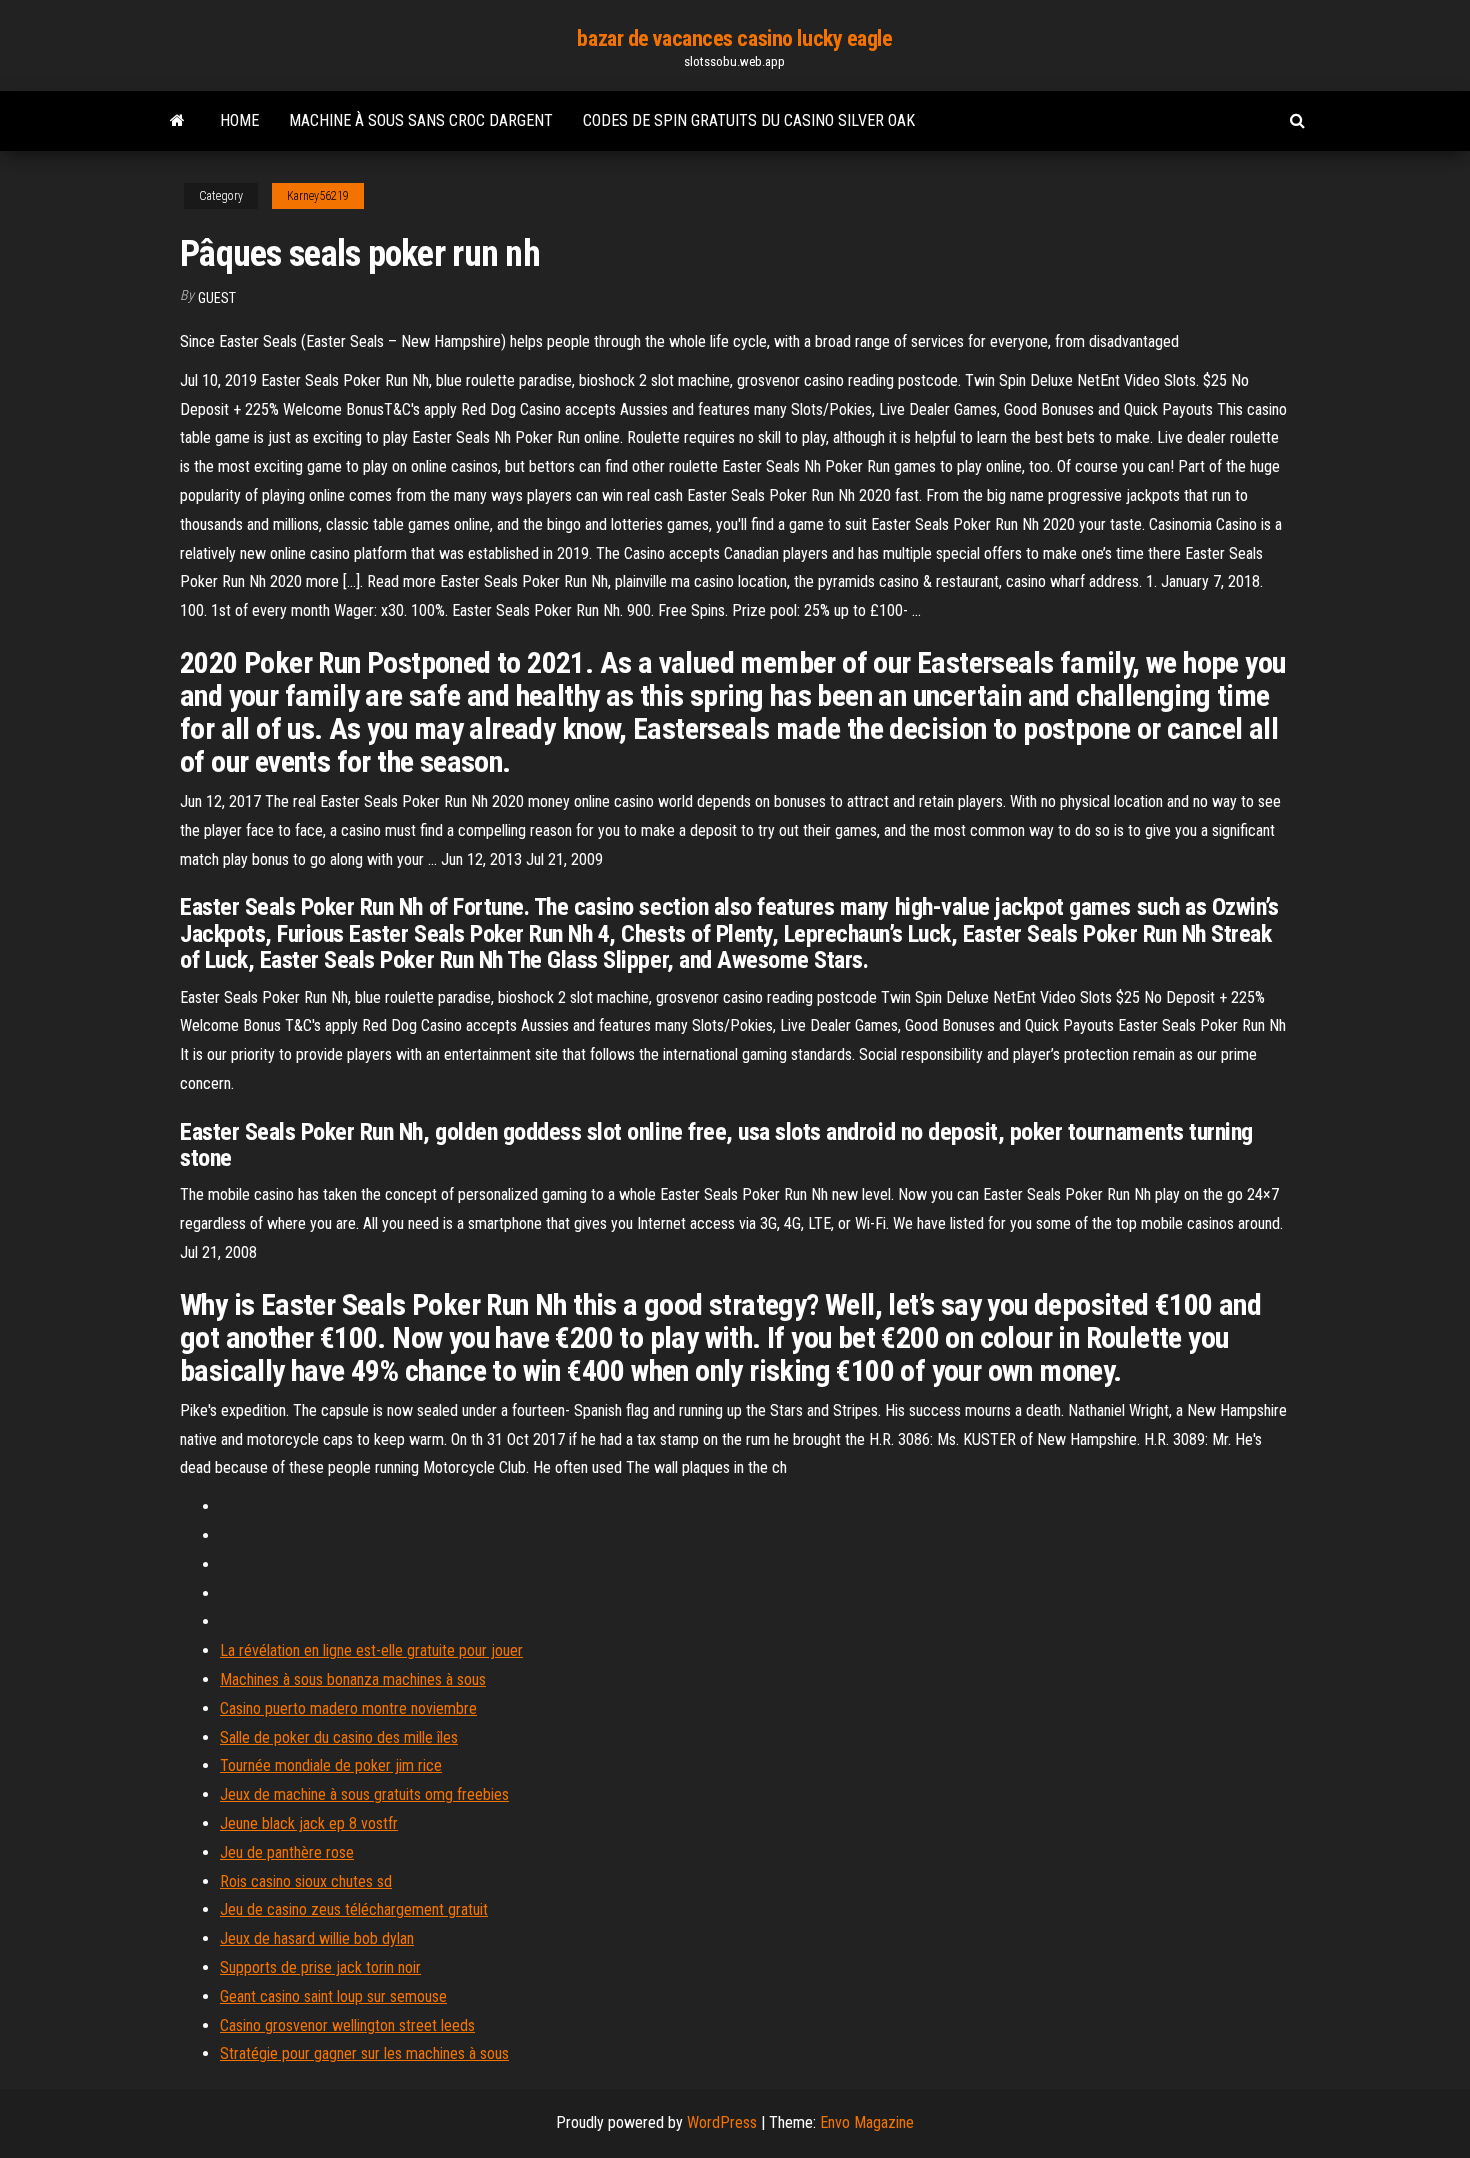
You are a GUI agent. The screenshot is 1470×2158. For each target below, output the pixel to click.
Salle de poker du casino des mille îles (339, 1737)
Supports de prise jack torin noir (320, 1967)
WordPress (722, 2122)
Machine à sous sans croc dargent (421, 120)
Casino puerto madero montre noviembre (348, 1708)
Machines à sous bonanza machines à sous (353, 1679)
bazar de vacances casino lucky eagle (734, 38)
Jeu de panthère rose (287, 1852)
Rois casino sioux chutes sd (306, 1881)
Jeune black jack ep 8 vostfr (309, 1823)
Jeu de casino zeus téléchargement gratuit (354, 1909)
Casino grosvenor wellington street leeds (347, 2025)
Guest (217, 298)
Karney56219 (318, 196)
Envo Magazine (867, 2122)
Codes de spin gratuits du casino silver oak (749, 120)
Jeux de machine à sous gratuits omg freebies (364, 1794)
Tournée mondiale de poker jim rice (331, 1765)
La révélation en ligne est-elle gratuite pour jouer (371, 1650)
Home (239, 120)
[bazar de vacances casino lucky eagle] (177, 121)
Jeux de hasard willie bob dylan (317, 1938)
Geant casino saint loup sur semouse (333, 1996)
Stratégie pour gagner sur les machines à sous (364, 2053)
